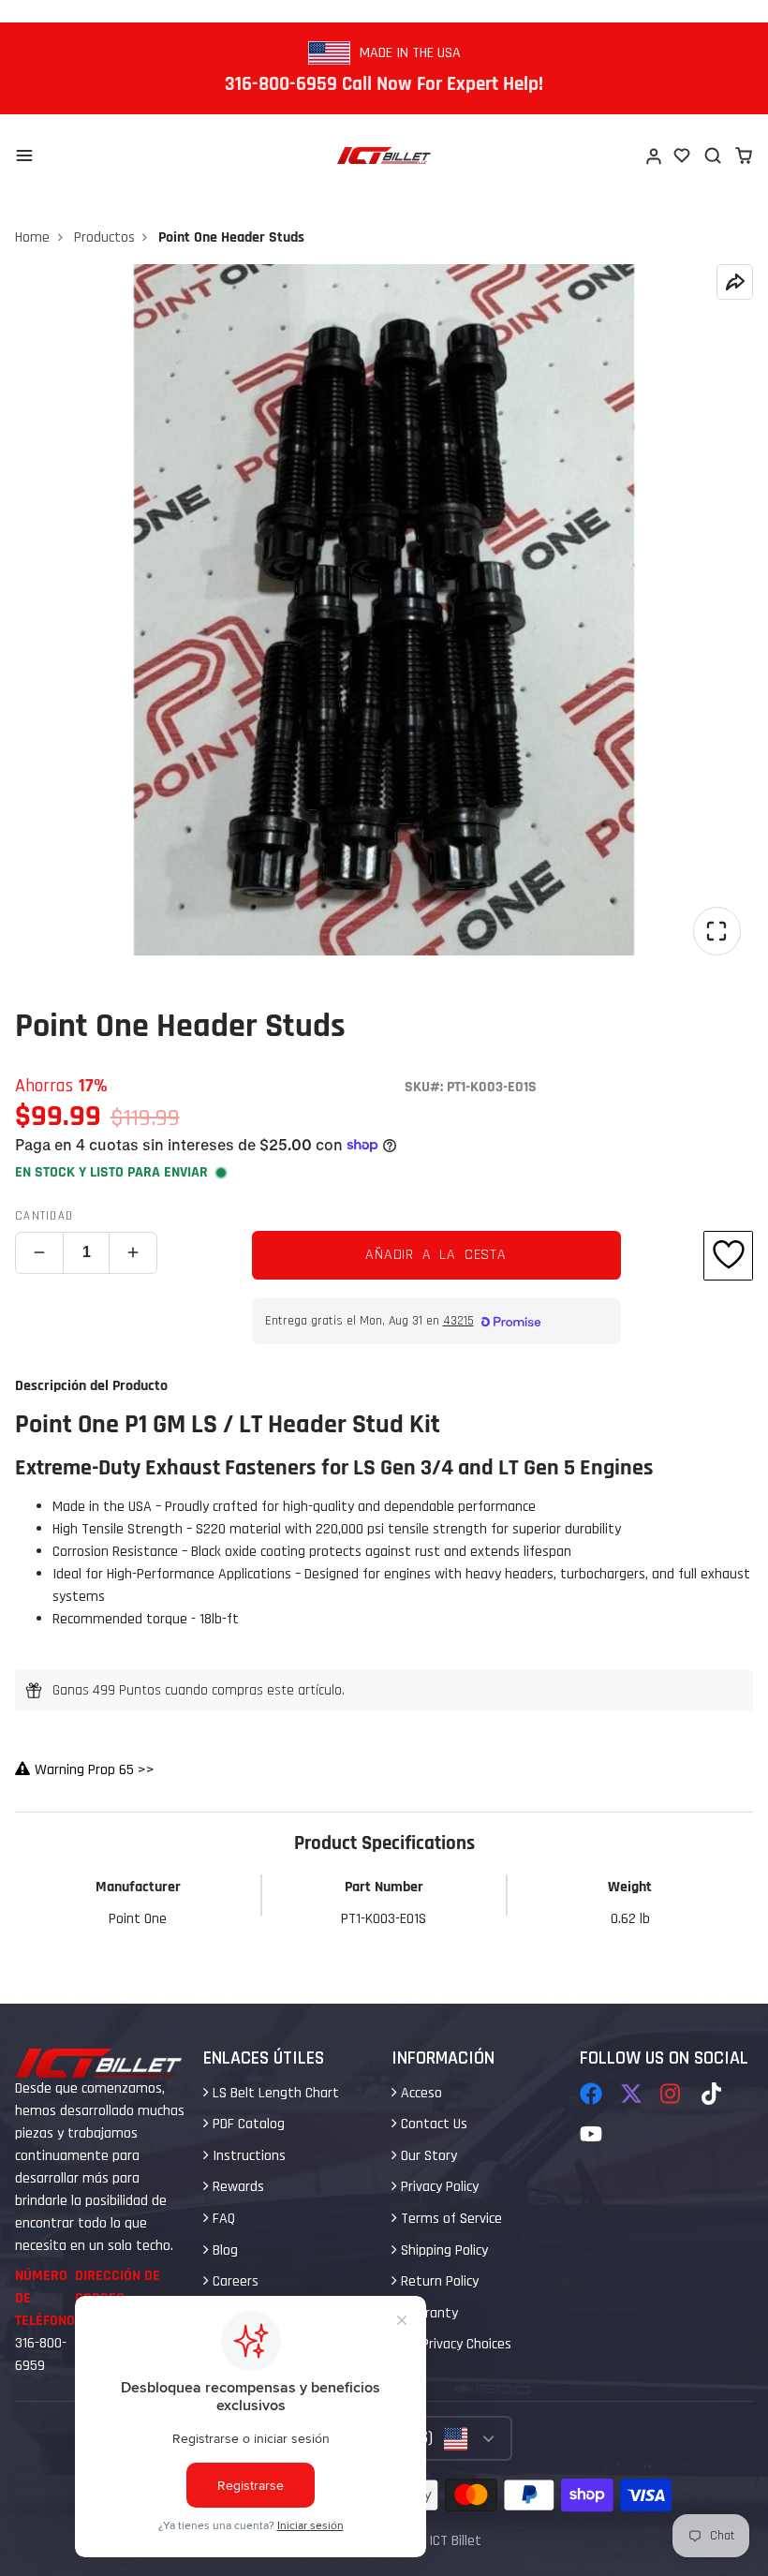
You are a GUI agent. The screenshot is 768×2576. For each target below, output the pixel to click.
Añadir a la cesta (436, 1255)
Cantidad (44, 1216)
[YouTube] (591, 2134)
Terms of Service (450, 2219)
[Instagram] (672, 2094)
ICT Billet (455, 2541)
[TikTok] (713, 2094)
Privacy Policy (438, 2187)
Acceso (420, 2093)
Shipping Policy (443, 2250)
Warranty (428, 2313)
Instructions (247, 2156)
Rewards (236, 2187)
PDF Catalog (247, 2124)
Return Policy (438, 2281)
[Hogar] (384, 155)
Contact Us (432, 2124)
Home (32, 237)
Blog (223, 2250)
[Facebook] (591, 2094)
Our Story (427, 2156)
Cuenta (653, 155)
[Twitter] (631, 2094)
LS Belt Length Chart (274, 2093)
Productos (104, 237)
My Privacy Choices (454, 2344)
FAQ (222, 2219)
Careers (234, 2281)
